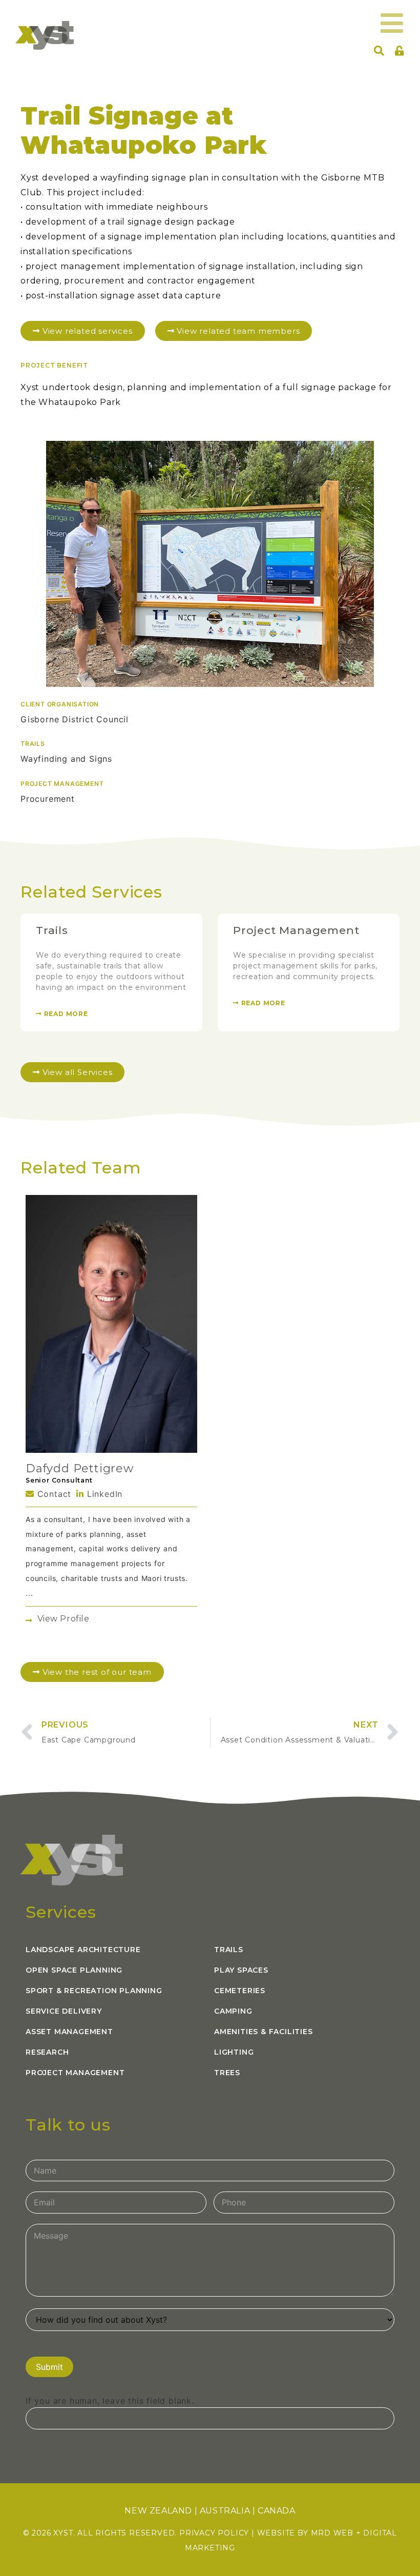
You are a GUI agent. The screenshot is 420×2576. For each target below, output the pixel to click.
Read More (65, 1014)
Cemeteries (240, 1991)
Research (47, 2052)
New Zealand (158, 2511)
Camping (233, 2011)
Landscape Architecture (83, 1950)
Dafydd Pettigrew (80, 1468)
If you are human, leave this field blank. (110, 2401)
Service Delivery (64, 2011)
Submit (49, 2367)
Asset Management (69, 2032)
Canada (277, 2511)
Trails (52, 930)
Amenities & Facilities (264, 2032)
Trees (227, 2073)
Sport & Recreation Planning (94, 1991)
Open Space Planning (74, 1970)
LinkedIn (103, 1494)
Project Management (296, 930)
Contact (53, 1494)
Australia (225, 2511)
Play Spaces (241, 1970)
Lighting (234, 2052)
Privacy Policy (214, 2533)
